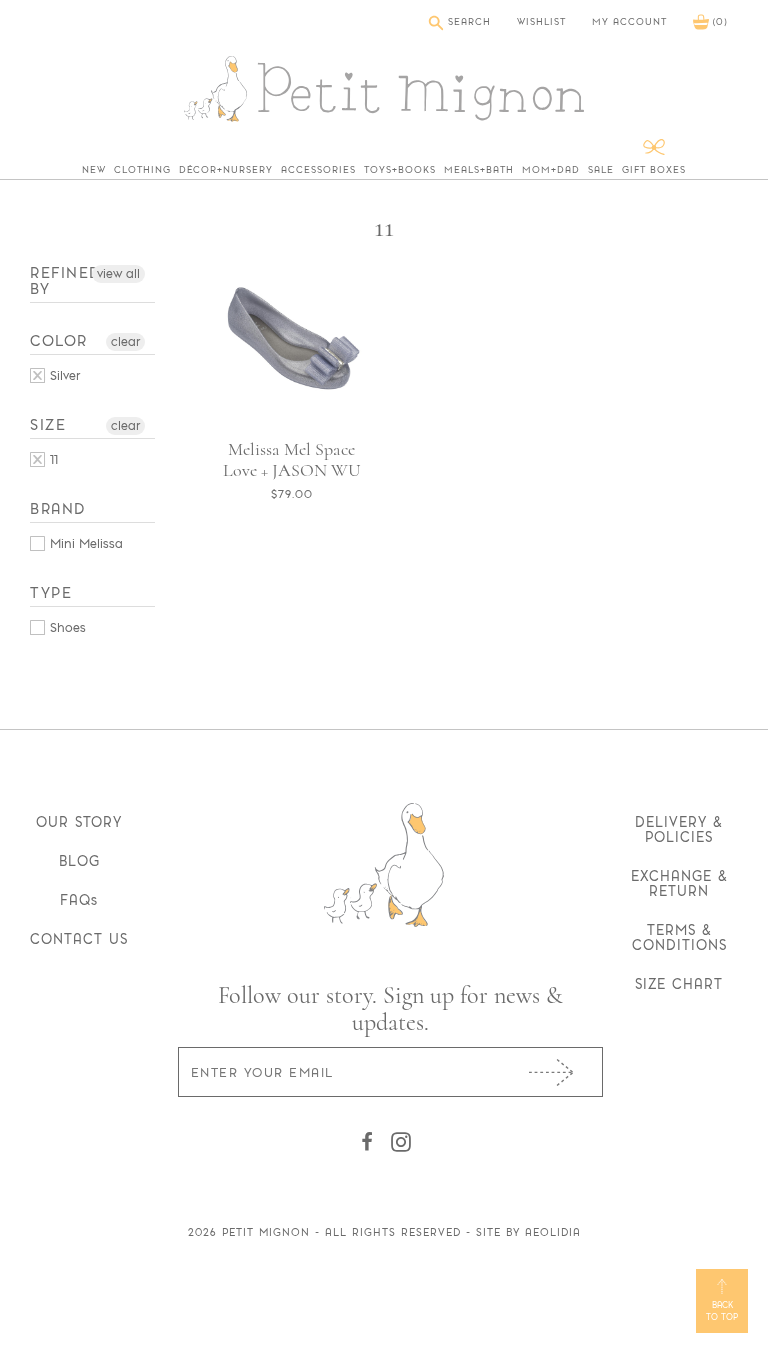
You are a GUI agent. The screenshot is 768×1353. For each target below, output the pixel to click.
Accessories (318, 170)
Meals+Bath (479, 170)
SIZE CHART (679, 984)
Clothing (142, 170)
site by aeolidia (528, 1232)
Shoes (66, 627)
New (94, 170)
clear (125, 341)
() (718, 21)
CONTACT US (79, 939)
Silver (63, 375)
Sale (601, 170)
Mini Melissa (84, 543)
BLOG (79, 861)
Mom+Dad (551, 170)
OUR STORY (79, 822)
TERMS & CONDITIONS (679, 937)
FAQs (79, 900)
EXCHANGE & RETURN (679, 883)
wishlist (541, 22)
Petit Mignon (266, 1232)
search (467, 21)
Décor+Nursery (226, 170)
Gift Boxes (654, 170)
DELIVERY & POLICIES (679, 829)
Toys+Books (400, 170)
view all (118, 273)
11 (52, 459)
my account (629, 22)
